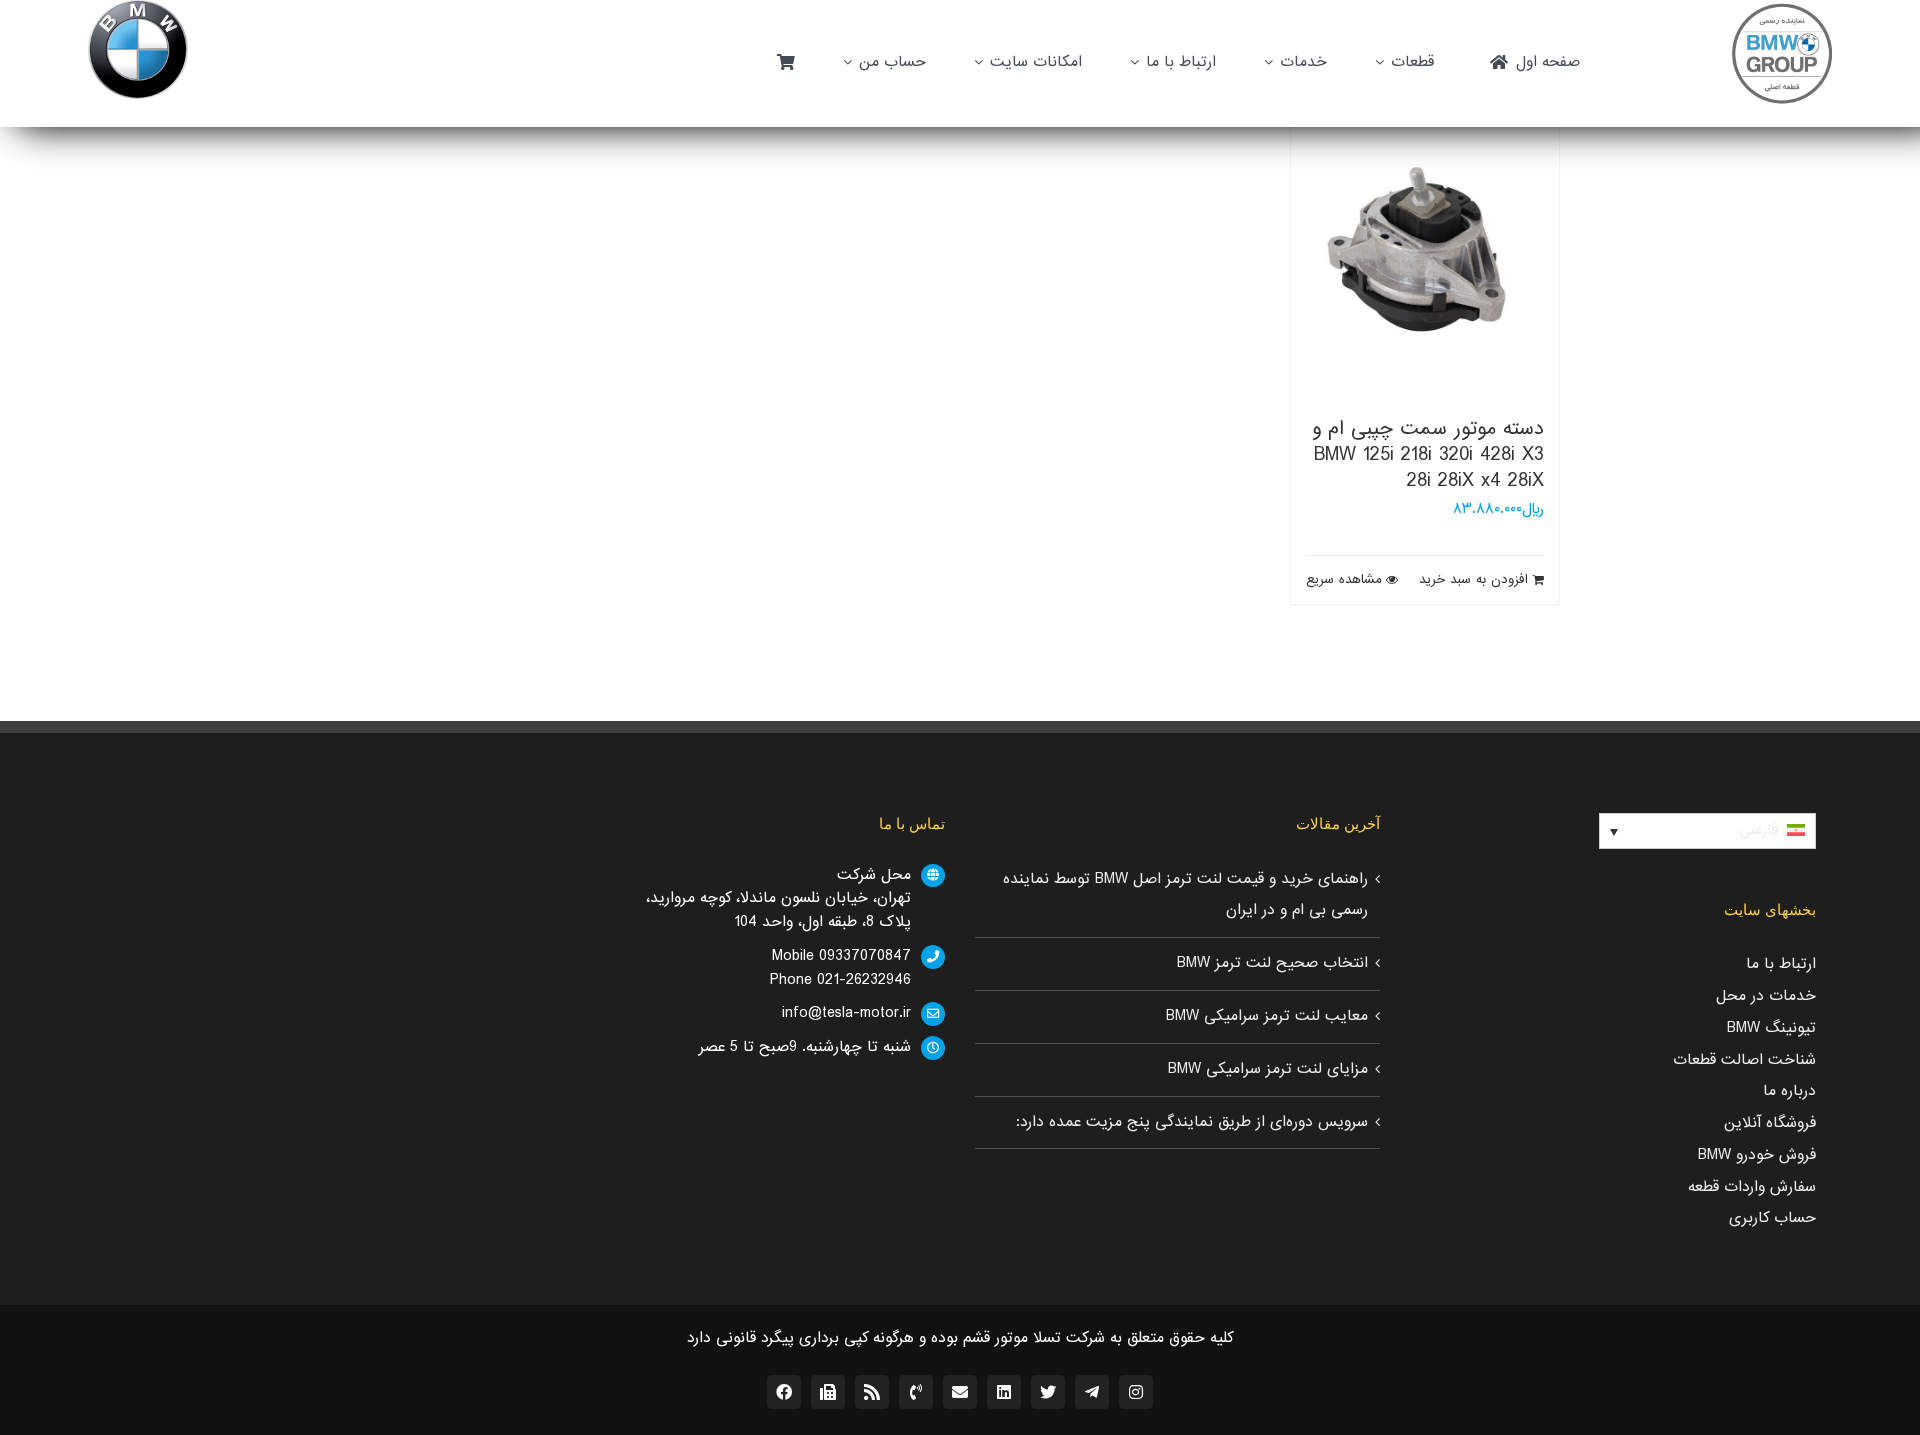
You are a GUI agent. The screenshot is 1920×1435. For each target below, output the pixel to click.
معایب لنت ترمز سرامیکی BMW (1267, 1016)
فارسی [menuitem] (1758, 830)
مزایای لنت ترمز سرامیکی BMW (1268, 1069)
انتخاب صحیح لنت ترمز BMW (1272, 963)
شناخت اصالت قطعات (1744, 1060)
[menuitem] (1707, 831)
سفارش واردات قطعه (1752, 1187)
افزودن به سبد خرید (1473, 580)
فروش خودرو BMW (1757, 1155)
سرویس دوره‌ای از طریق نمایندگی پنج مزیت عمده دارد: (1192, 1122)
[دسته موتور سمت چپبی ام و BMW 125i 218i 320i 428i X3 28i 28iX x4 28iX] (1425, 262)
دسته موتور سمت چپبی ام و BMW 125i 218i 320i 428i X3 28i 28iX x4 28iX (1428, 455)
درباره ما (1789, 1091)
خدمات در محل (1766, 996)
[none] (1707, 831)
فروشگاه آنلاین (1770, 1123)
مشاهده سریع (1344, 580)
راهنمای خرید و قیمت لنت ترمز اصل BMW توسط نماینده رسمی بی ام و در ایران (1185, 895)
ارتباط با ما (1781, 964)
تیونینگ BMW (1771, 1028)
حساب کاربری (1772, 1218)
